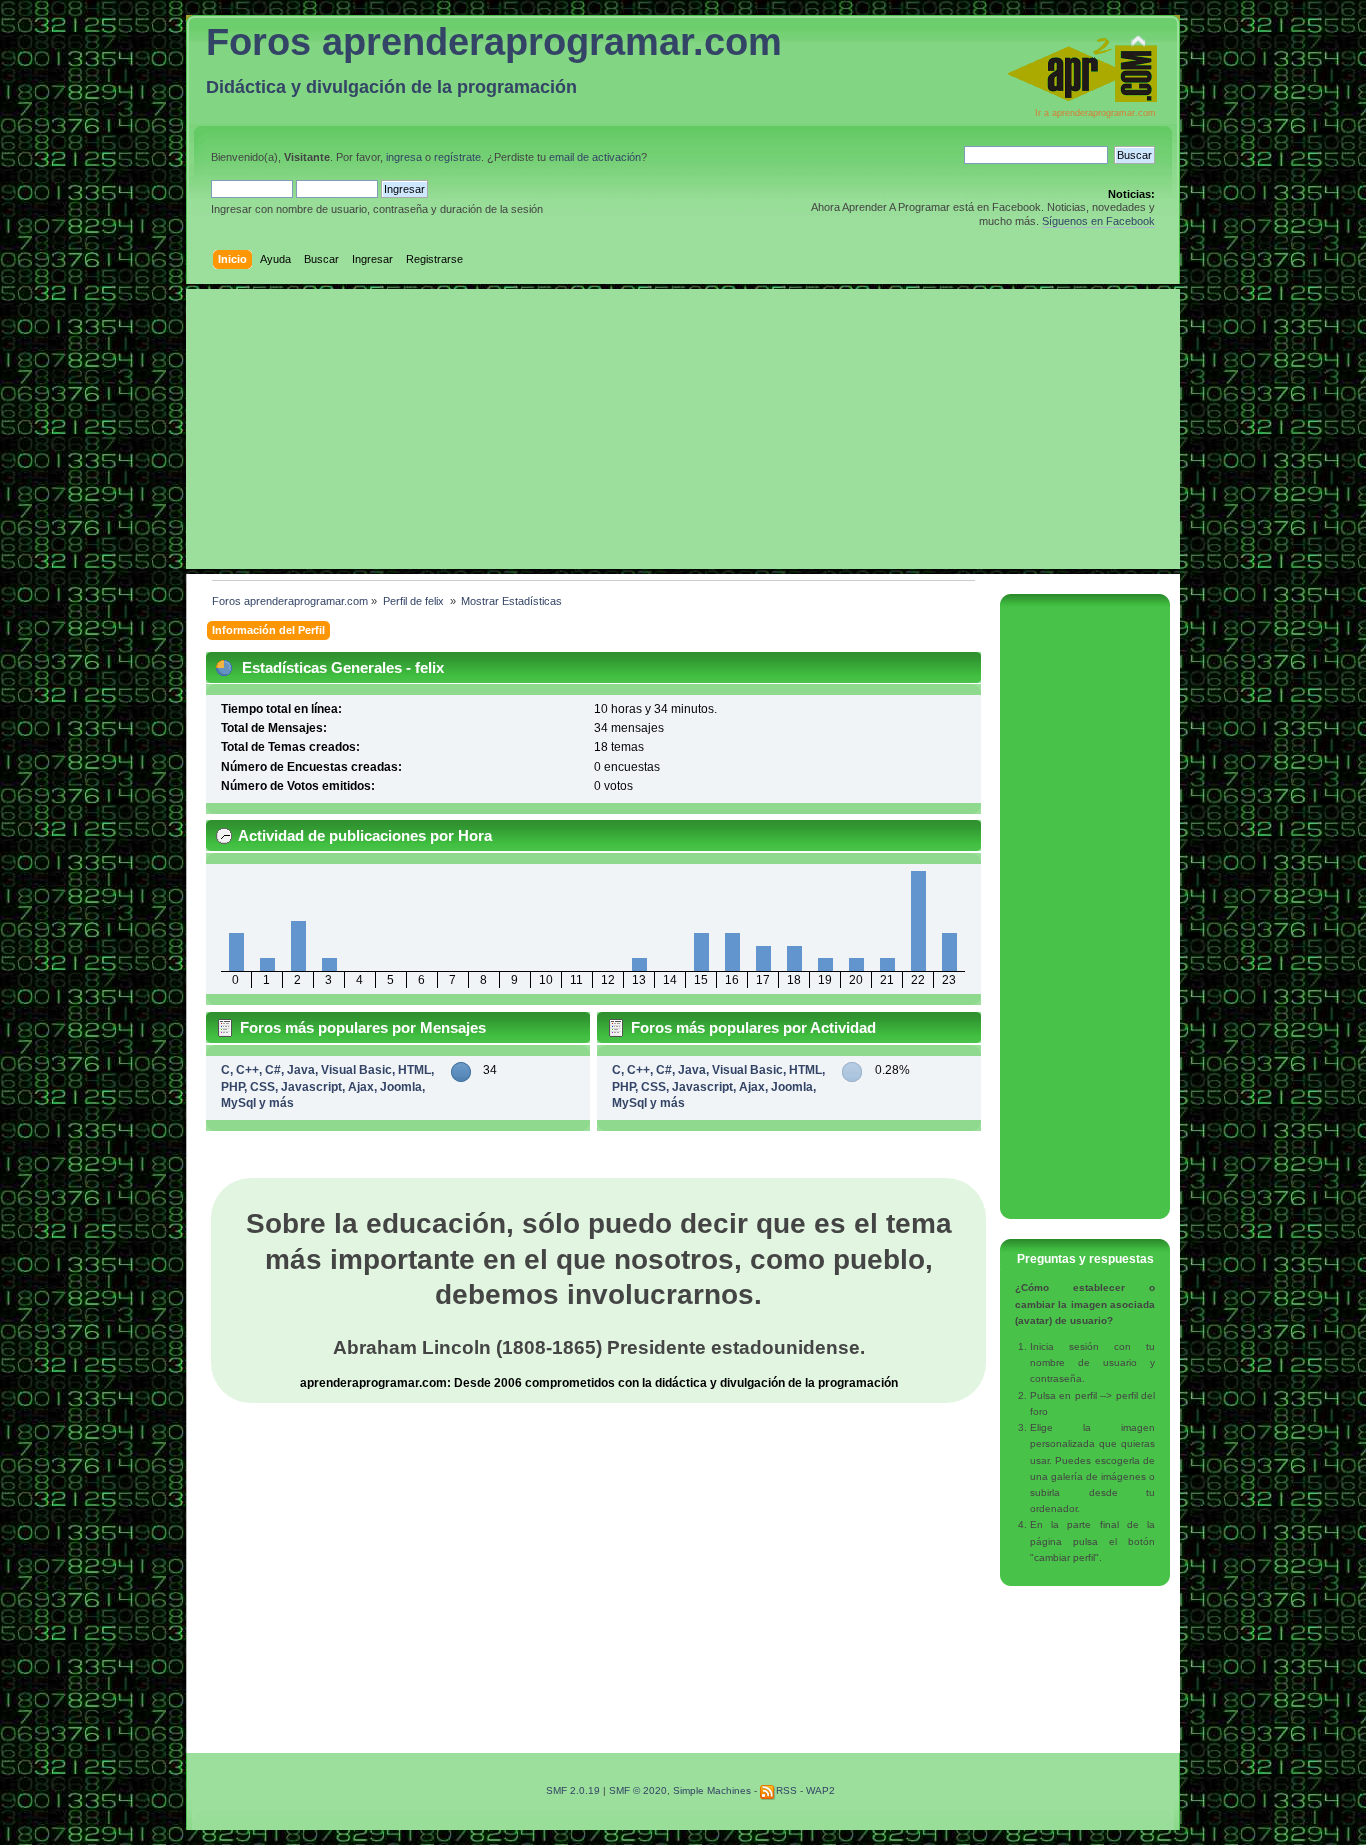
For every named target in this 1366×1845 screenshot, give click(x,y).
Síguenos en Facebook (1098, 221)
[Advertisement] (683, 429)
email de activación (595, 157)
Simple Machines (712, 1790)
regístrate (457, 157)
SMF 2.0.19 (573, 1790)
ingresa (404, 157)
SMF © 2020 (638, 1790)
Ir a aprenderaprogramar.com (1095, 113)
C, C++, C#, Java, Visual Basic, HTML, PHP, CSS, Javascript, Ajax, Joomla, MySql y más (327, 1086)
